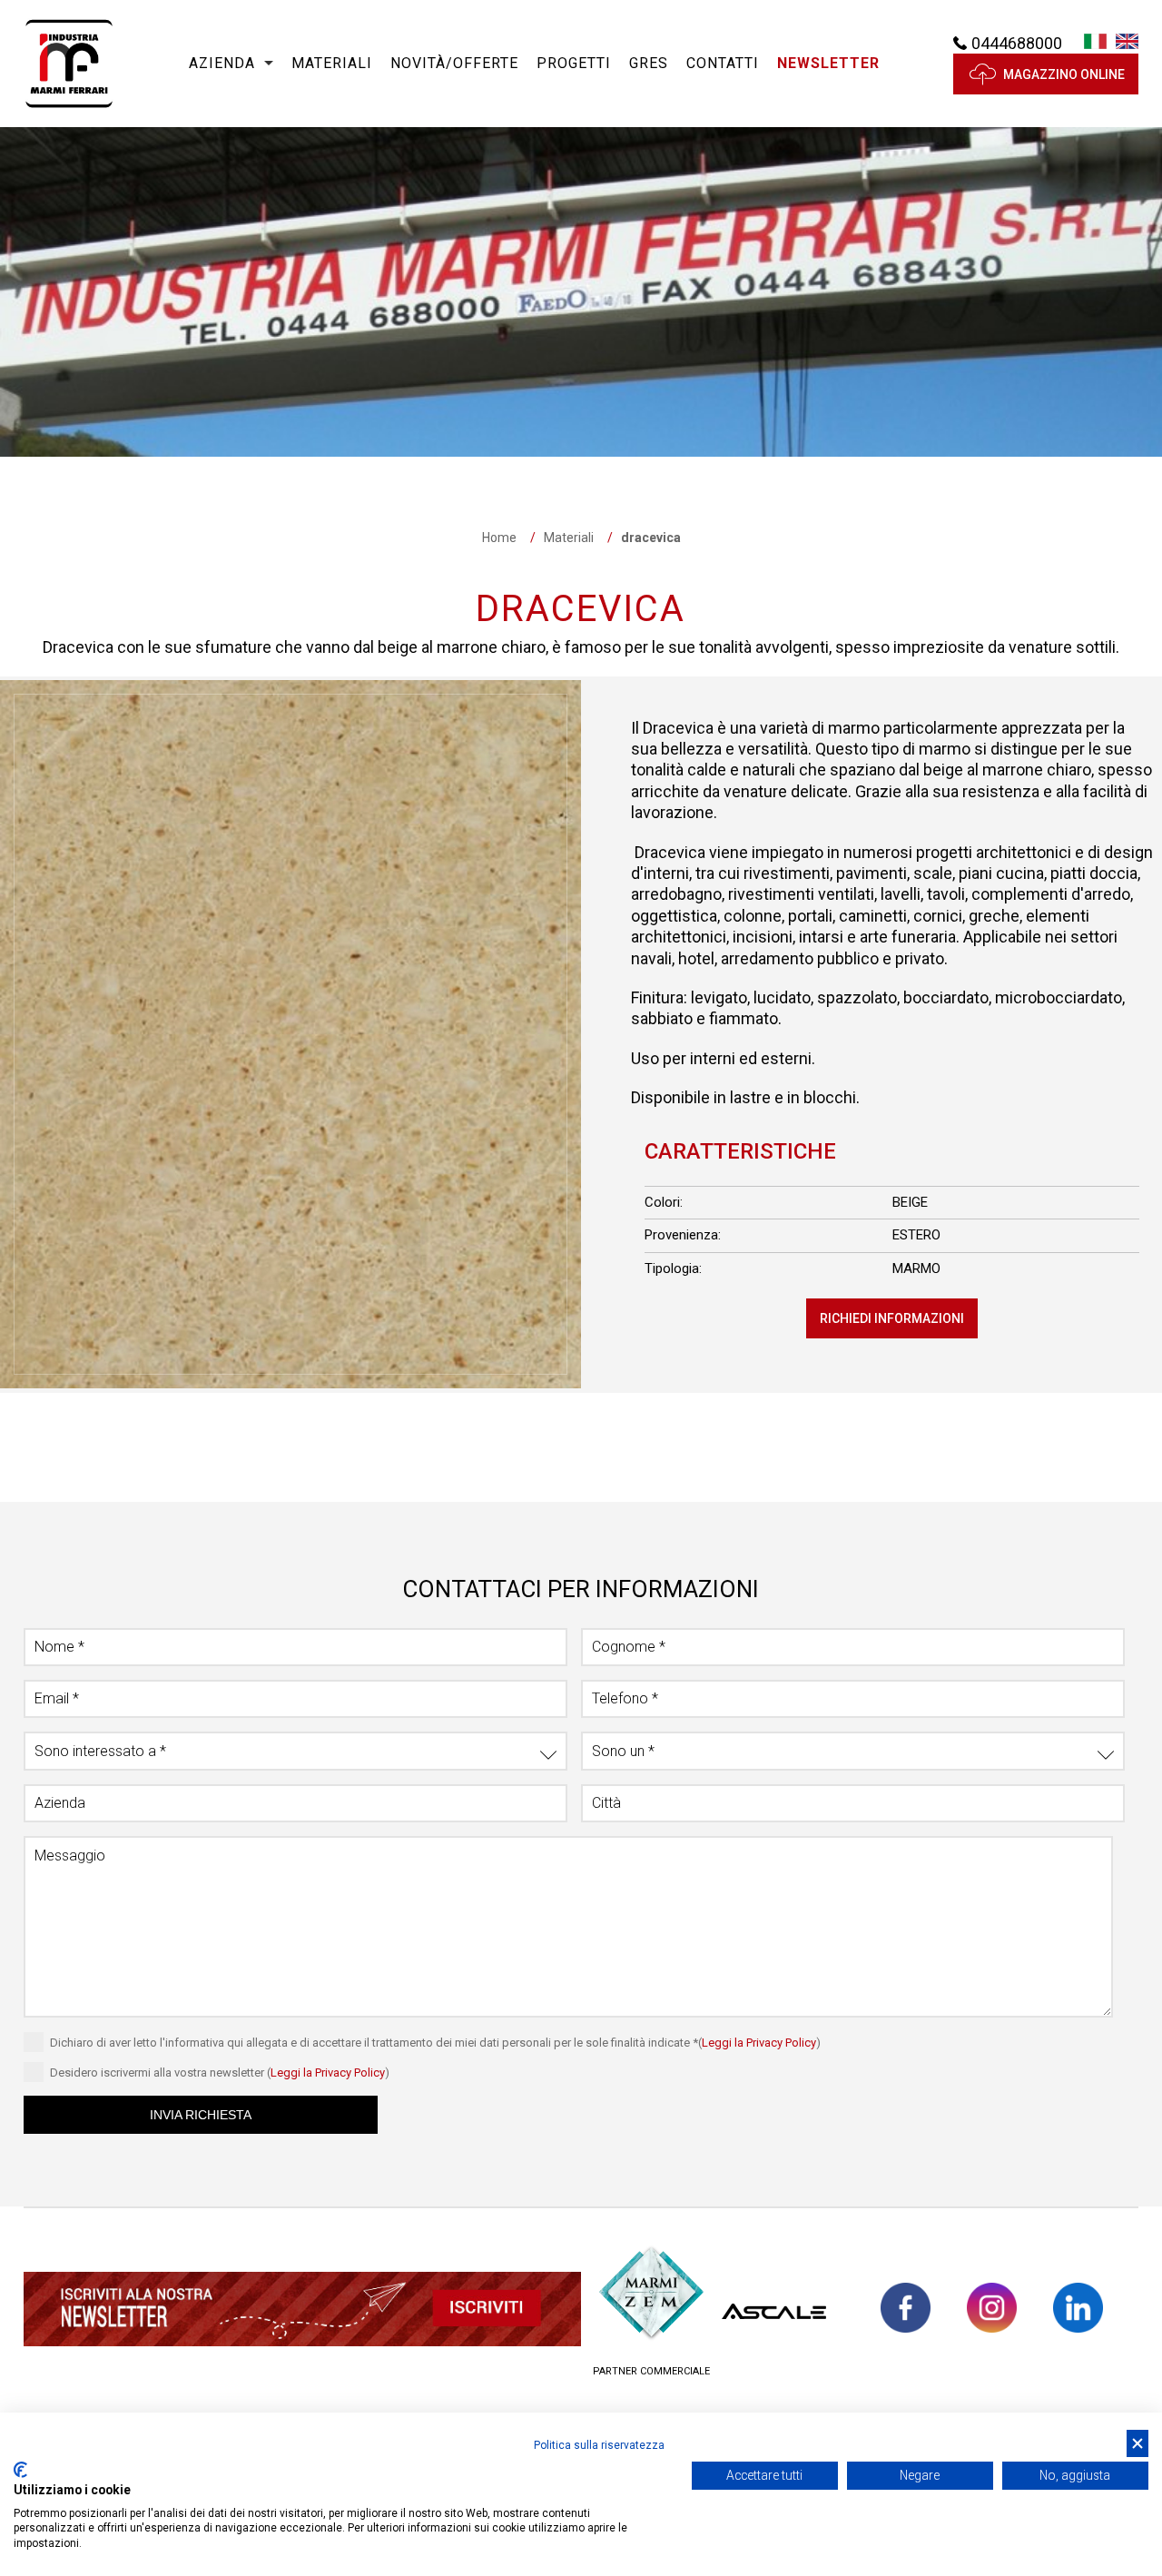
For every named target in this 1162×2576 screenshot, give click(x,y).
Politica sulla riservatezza (599, 2445)
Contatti (723, 63)
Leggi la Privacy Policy (759, 2043)
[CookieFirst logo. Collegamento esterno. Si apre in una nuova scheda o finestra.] (20, 2470)
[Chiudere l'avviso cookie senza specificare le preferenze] (1137, 2444)
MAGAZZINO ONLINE (1064, 74)
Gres (649, 63)
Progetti (574, 63)
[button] (828, 64)
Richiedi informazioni (892, 1318)
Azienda (222, 63)
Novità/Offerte (454, 63)
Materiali (332, 63)
